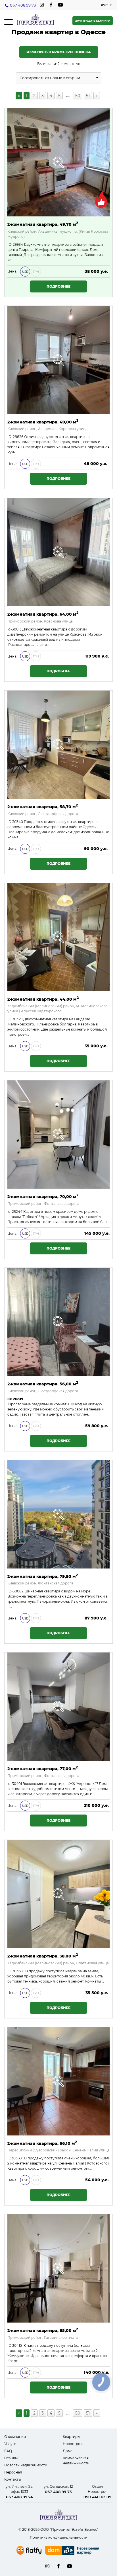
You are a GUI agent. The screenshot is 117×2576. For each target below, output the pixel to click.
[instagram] (42, 5)
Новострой (73, 2444)
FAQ (8, 2451)
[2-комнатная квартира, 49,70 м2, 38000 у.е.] (58, 162)
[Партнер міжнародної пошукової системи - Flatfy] (29, 2550)
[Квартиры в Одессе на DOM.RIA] (73, 2551)
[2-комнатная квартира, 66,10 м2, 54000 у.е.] (58, 2081)
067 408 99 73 (23, 5)
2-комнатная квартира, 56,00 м (43, 1384)
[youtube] (60, 5)
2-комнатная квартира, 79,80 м (43, 1576)
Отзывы (11, 2458)
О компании (15, 2437)
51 (88, 96)
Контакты (13, 2479)
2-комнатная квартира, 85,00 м (43, 2330)
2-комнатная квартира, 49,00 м (43, 422)
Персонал (13, 2472)
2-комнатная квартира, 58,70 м (43, 806)
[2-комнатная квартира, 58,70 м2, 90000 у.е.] (58, 745)
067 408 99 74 (19, 2497)
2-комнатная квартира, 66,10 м (42, 2143)
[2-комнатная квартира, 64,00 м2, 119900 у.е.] (58, 552)
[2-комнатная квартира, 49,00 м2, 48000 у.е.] (58, 360)
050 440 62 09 (97, 2497)
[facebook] (51, 5)
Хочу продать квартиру (93, 21)
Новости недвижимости (26, 2465)
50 (78, 96)
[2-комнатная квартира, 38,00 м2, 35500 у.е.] (58, 1894)
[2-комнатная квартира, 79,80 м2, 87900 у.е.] (58, 1514)
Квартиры (71, 2437)
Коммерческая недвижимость (76, 2461)
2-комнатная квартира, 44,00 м (43, 999)
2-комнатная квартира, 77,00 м (43, 1768)
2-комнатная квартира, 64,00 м (43, 614)
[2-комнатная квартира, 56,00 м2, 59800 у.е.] (58, 1322)
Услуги (10, 2444)
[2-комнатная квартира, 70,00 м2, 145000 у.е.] (58, 1135)
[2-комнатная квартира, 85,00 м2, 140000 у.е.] (58, 2268)
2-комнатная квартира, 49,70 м (43, 224)
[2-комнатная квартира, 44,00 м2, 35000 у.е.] (58, 937)
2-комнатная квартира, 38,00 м (43, 1956)
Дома (68, 2451)
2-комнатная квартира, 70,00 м (43, 1196)
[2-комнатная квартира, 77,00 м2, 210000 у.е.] (58, 1707)
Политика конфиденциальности (59, 2537)
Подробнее (58, 286)
